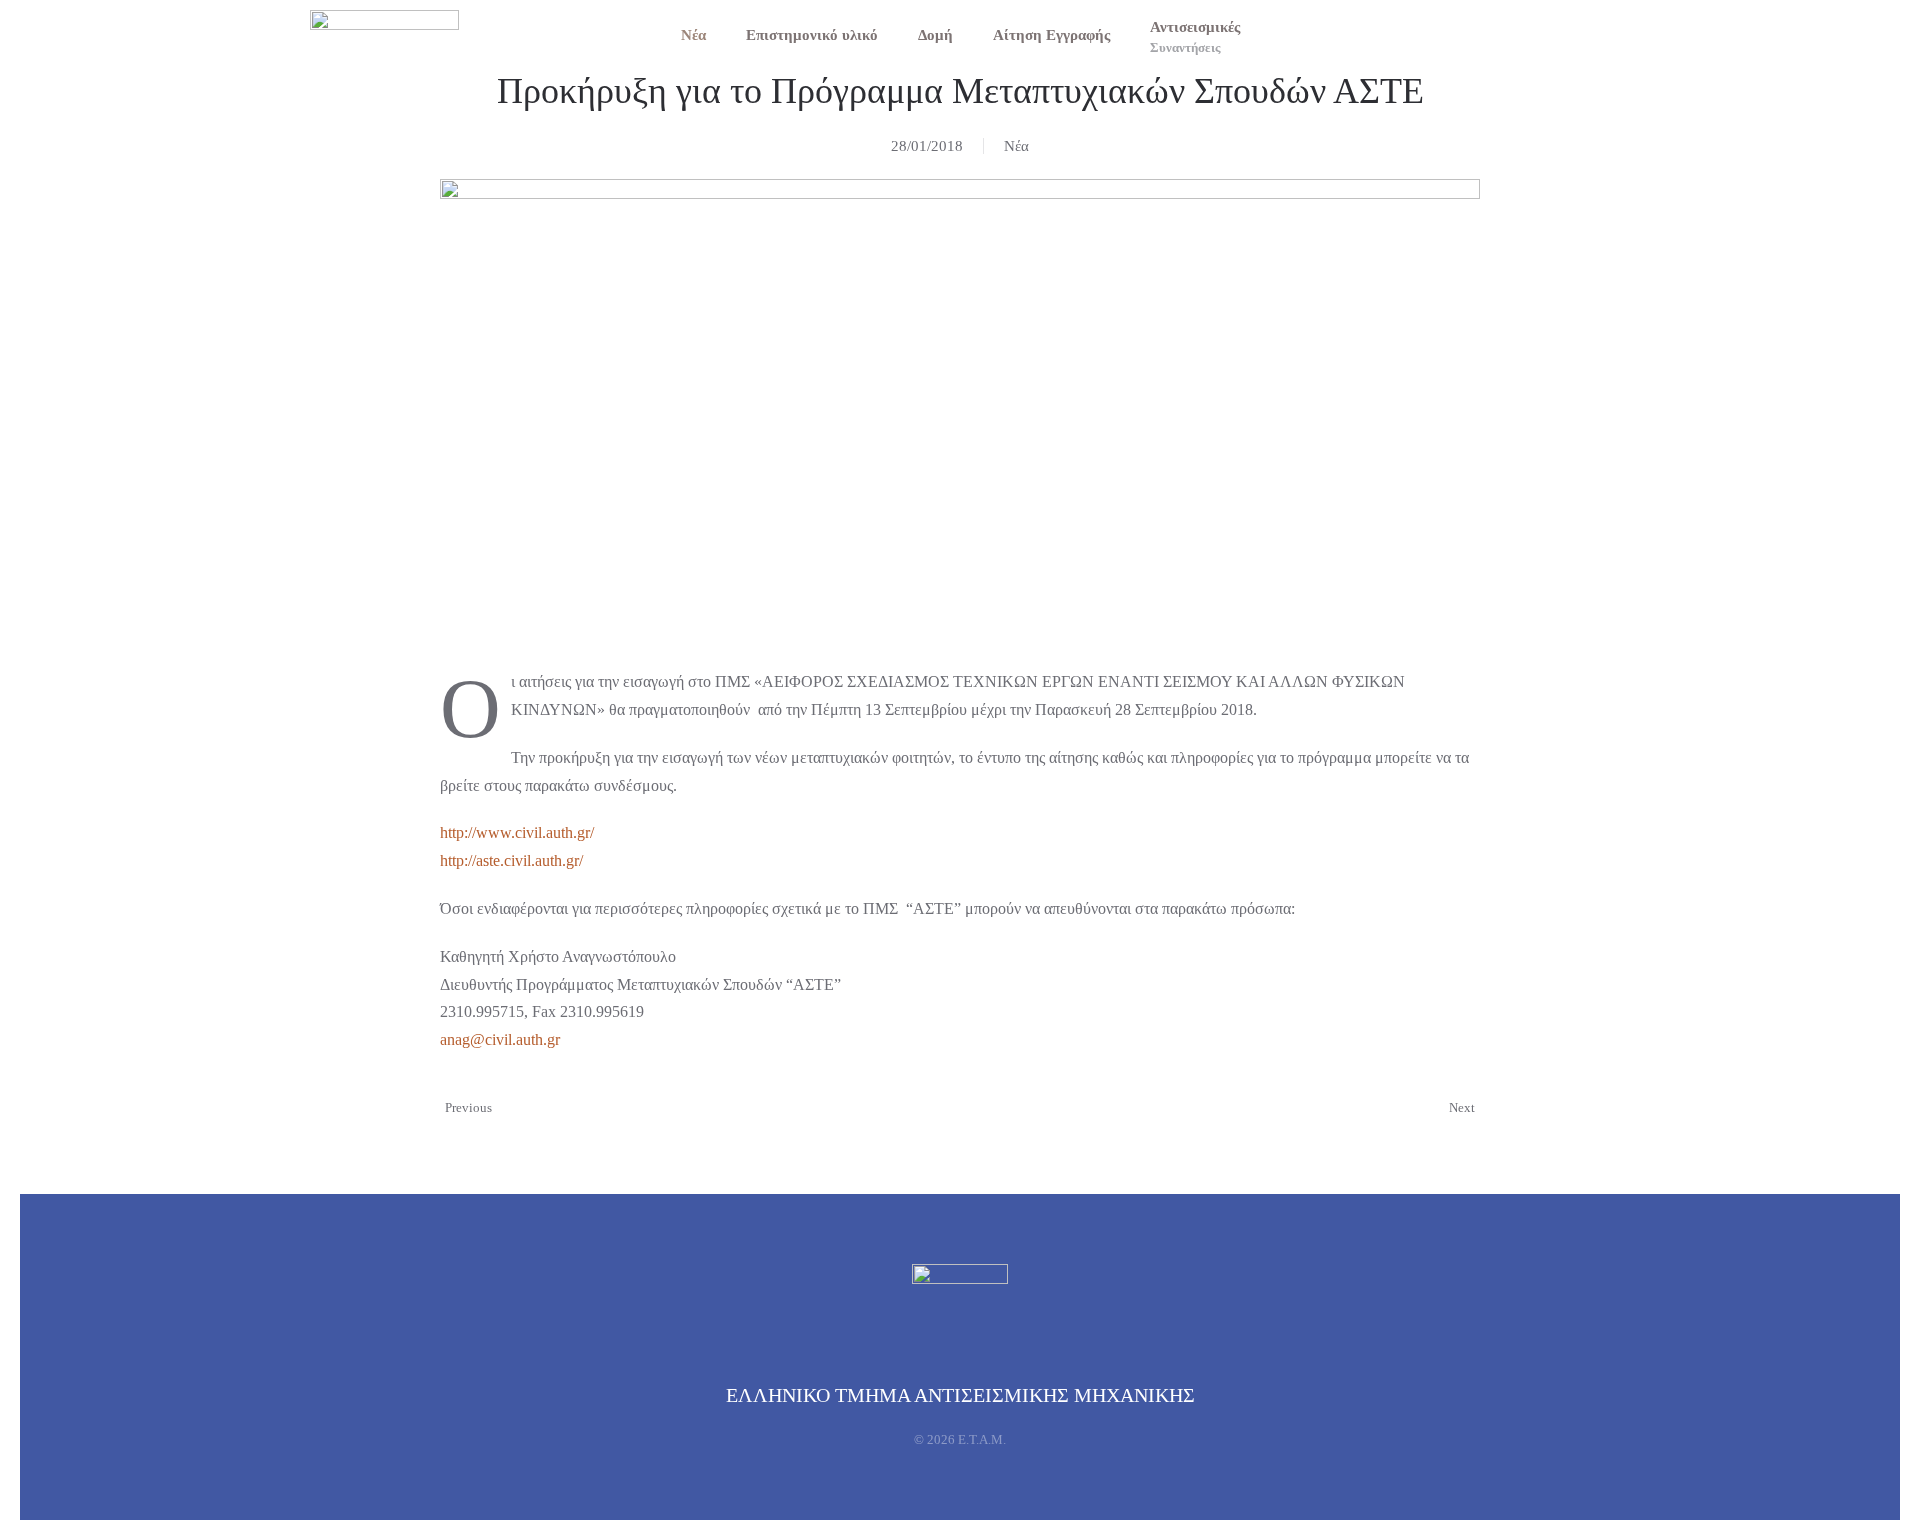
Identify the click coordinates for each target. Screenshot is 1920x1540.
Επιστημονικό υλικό (812, 35)
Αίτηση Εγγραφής (1051, 35)
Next (1462, 1107)
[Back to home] (384, 35)
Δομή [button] (935, 35)
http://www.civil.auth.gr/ (517, 832)
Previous (468, 1107)
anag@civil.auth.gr (500, 1039)
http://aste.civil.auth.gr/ (511, 860)
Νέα (693, 35)
